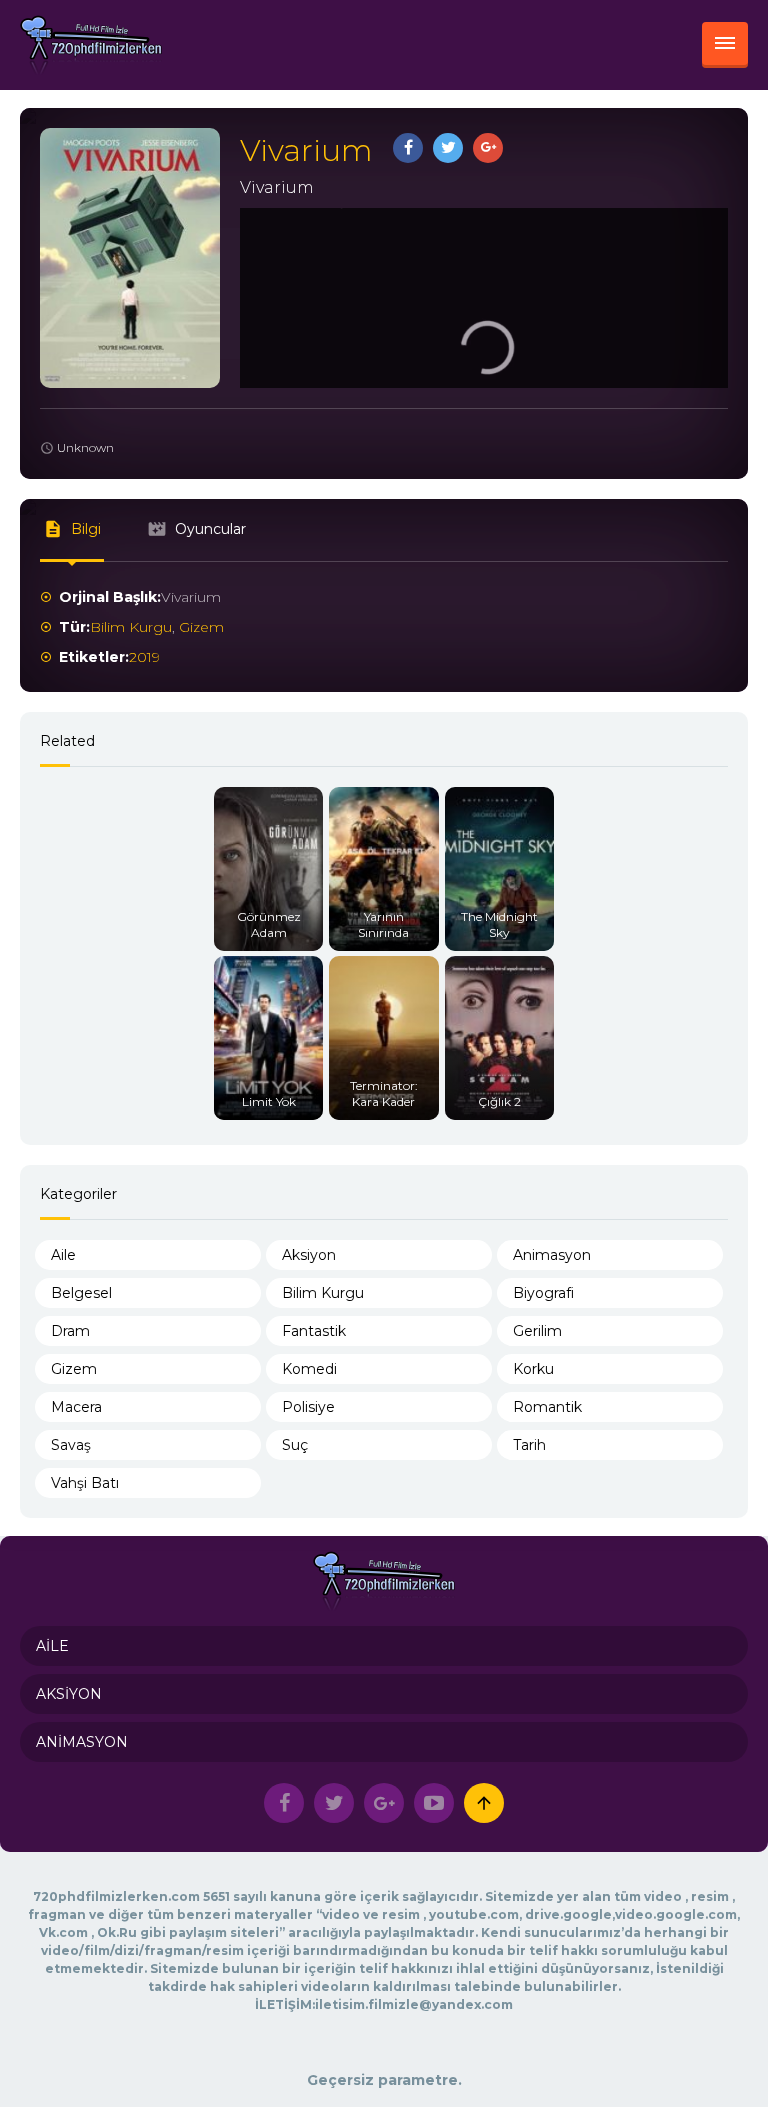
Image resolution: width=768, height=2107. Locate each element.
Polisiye (308, 1407)
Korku (533, 1369)
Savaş (71, 1445)
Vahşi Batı (85, 1483)
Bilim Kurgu (131, 627)
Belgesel (81, 1293)
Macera (76, 1407)
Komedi (309, 1369)
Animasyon (552, 1255)
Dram (70, 1331)
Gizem (201, 627)
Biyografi (543, 1293)
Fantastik (314, 1331)
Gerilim (537, 1331)
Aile (63, 1255)
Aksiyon (309, 1255)
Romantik (547, 1407)
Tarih (529, 1445)
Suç (295, 1445)
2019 (144, 657)
